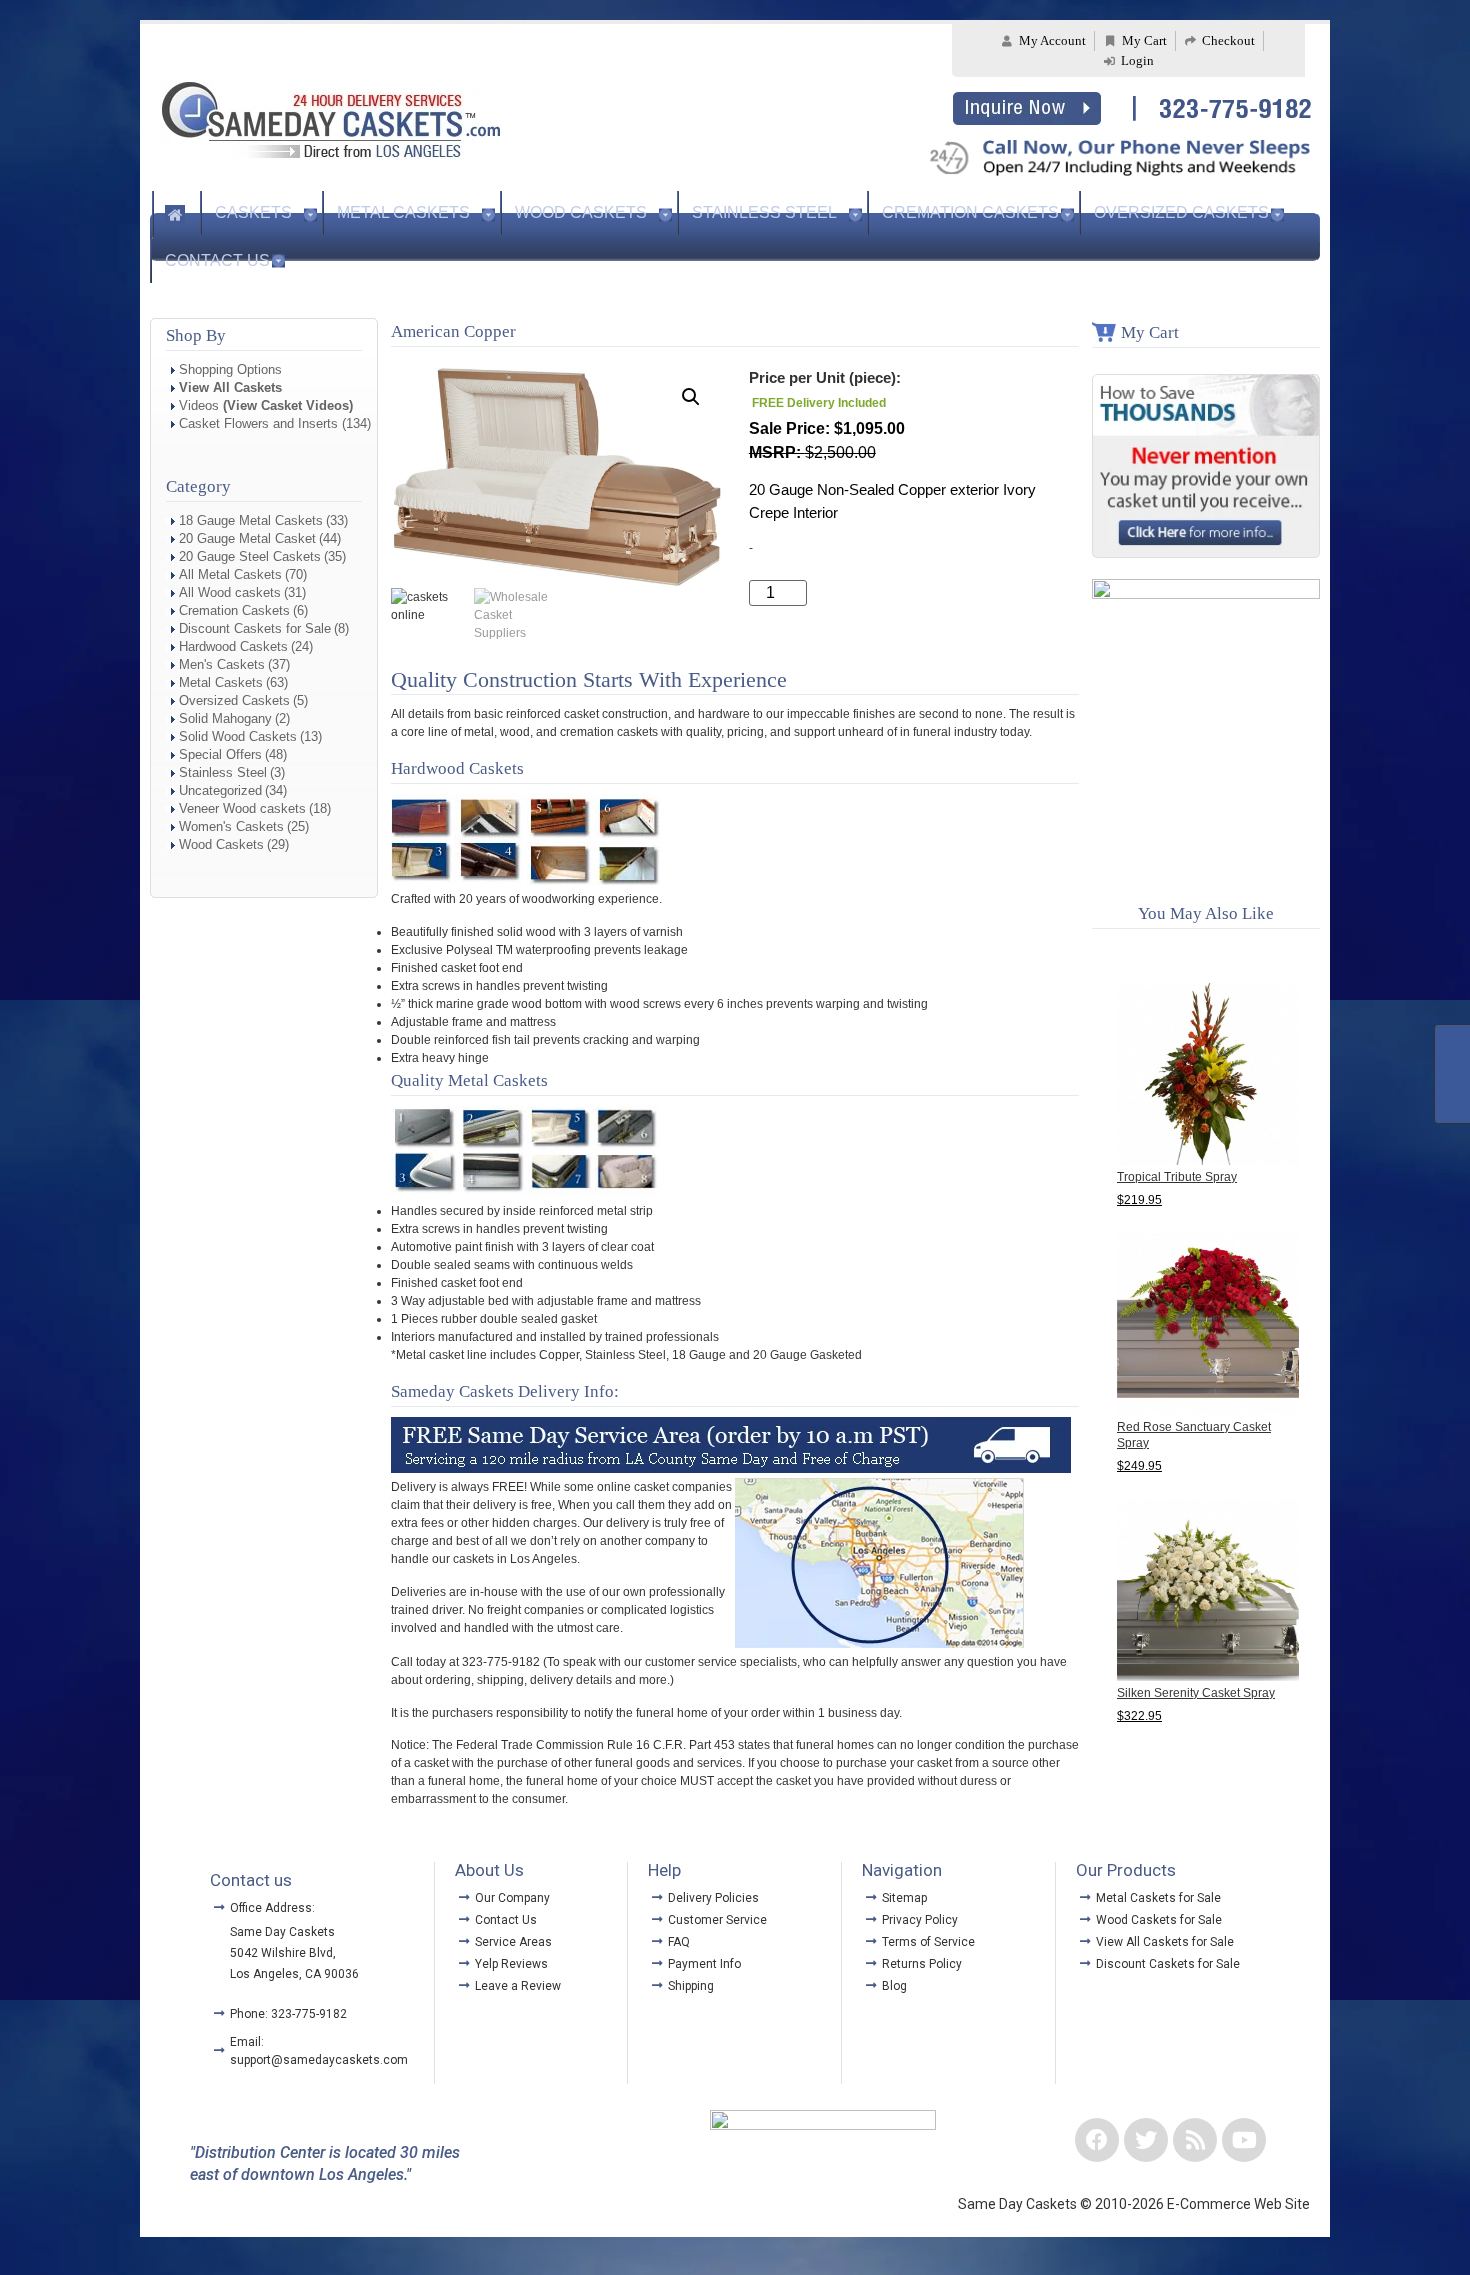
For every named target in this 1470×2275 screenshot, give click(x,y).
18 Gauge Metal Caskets (251, 520)
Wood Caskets (581, 212)
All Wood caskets (230, 592)
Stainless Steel (764, 212)
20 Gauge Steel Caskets (250, 556)
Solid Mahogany (225, 718)
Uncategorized (220, 790)
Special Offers (220, 754)
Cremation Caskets (970, 212)
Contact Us (217, 260)
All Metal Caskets (230, 574)
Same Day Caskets (282, 1932)
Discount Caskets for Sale (255, 628)
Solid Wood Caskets (238, 736)
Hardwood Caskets (233, 646)
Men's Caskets (222, 664)
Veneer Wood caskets (242, 808)
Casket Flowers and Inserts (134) (275, 423)
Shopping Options (230, 369)
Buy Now (866, 592)
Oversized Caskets (1181, 212)
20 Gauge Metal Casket (247, 538)
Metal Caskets (403, 212)
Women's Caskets (231, 826)
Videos (266, 405)
